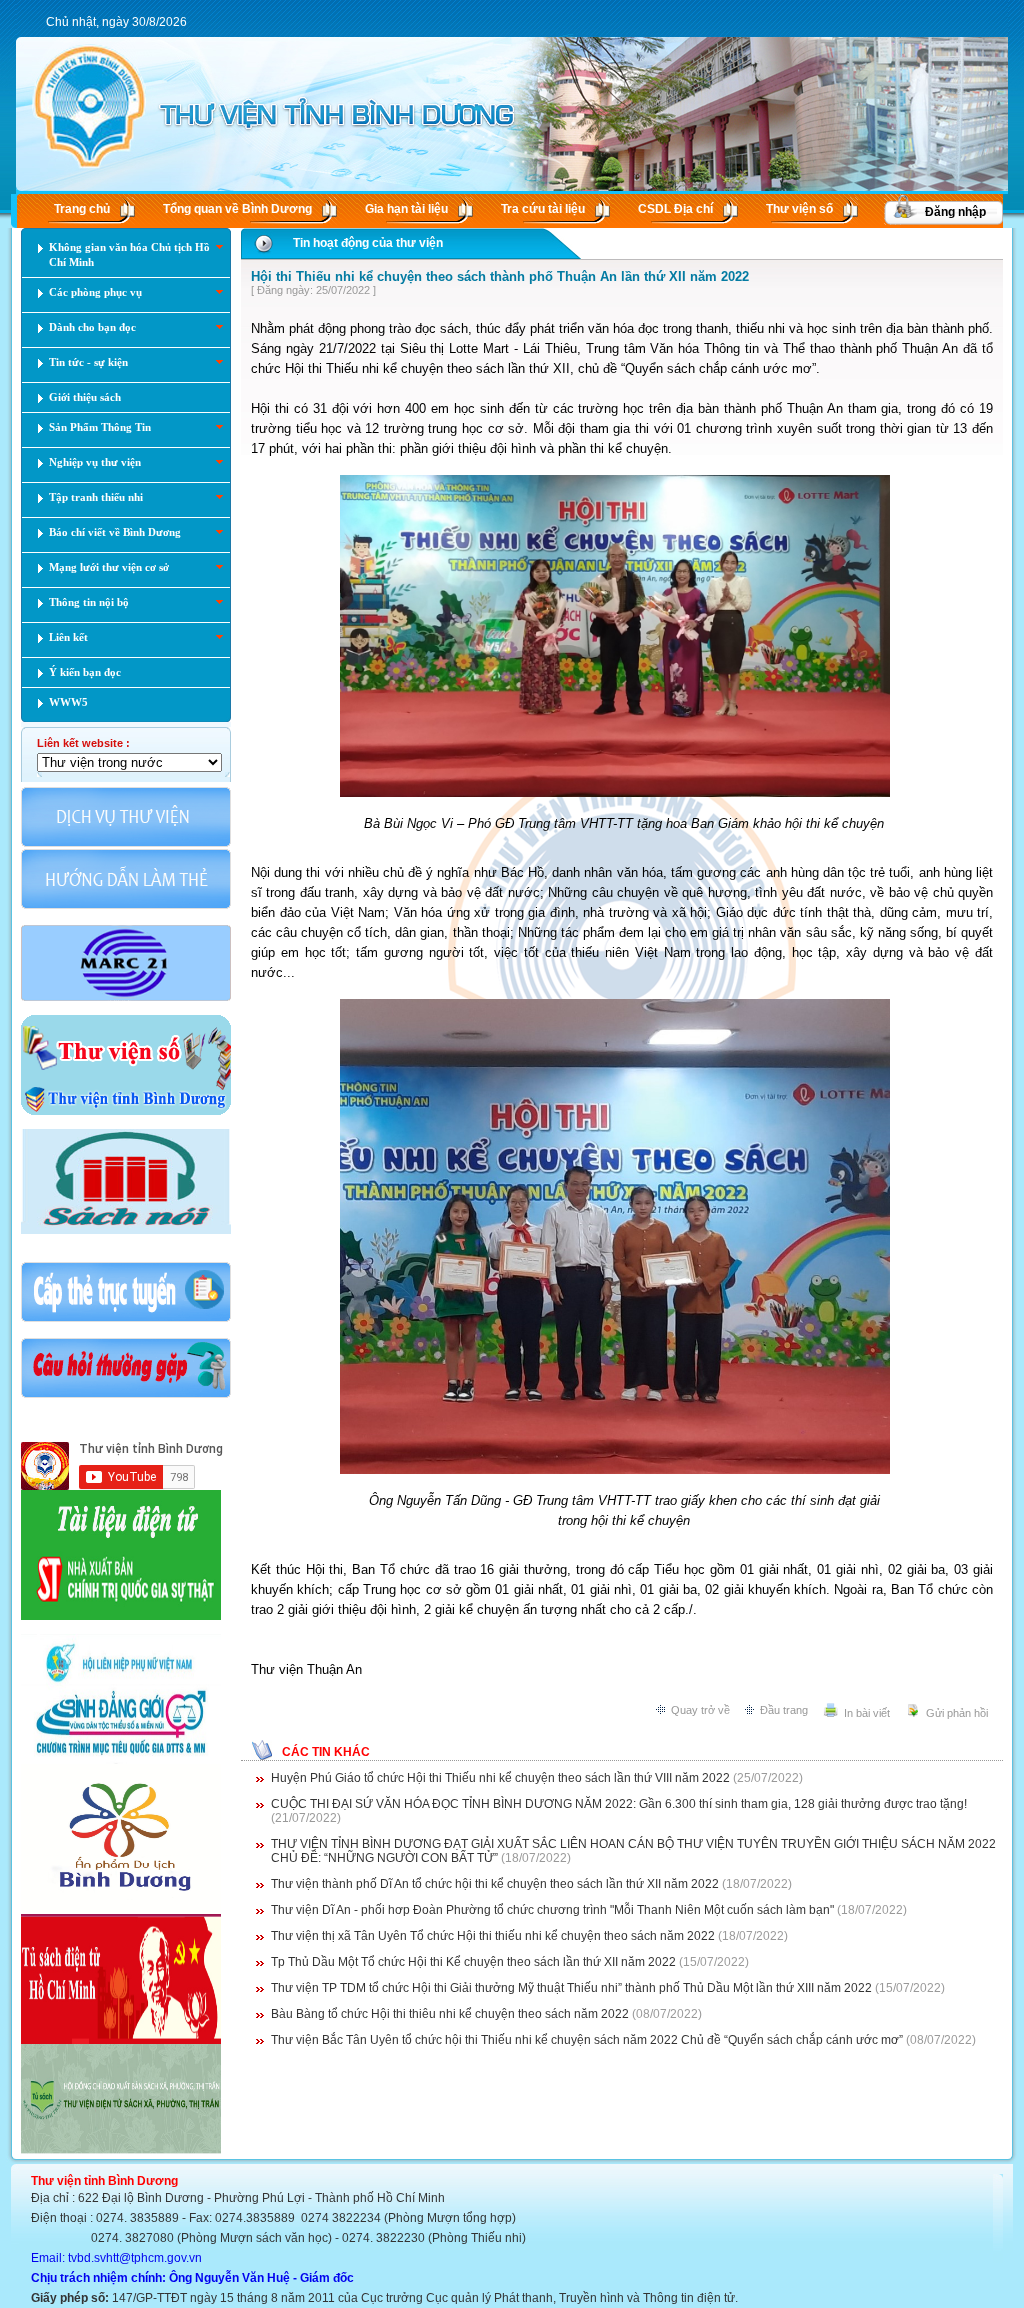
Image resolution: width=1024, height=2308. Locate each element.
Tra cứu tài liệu (543, 209)
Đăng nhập (955, 212)
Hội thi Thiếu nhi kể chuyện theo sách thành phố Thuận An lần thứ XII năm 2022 (500, 276)
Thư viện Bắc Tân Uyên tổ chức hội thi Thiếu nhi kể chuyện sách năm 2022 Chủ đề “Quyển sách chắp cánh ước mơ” (587, 2040)
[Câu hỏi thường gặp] (126, 1396)
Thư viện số (799, 209)
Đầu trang (784, 1710)
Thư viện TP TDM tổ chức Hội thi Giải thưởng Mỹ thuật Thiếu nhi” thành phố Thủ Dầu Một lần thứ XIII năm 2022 (571, 1988)
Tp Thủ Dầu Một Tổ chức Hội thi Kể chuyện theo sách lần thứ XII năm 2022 (473, 1962)
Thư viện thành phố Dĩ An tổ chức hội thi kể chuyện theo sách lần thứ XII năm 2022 (495, 1884)
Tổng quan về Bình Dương (237, 209)
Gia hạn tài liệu (406, 209)
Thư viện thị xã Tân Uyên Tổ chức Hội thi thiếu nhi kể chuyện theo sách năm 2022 (493, 1936)
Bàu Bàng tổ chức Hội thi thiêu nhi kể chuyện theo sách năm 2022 (450, 2014)
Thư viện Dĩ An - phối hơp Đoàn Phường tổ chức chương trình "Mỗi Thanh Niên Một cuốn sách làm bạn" (552, 1910)
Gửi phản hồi (957, 1713)
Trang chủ (82, 209)
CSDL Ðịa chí (675, 209)
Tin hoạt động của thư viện (368, 243)
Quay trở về (700, 1710)
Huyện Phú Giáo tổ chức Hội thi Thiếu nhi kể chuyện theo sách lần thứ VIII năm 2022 (500, 1778)
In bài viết (867, 1713)
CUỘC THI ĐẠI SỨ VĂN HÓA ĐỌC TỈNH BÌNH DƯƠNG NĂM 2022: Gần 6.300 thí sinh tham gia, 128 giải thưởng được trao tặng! (619, 1804)
